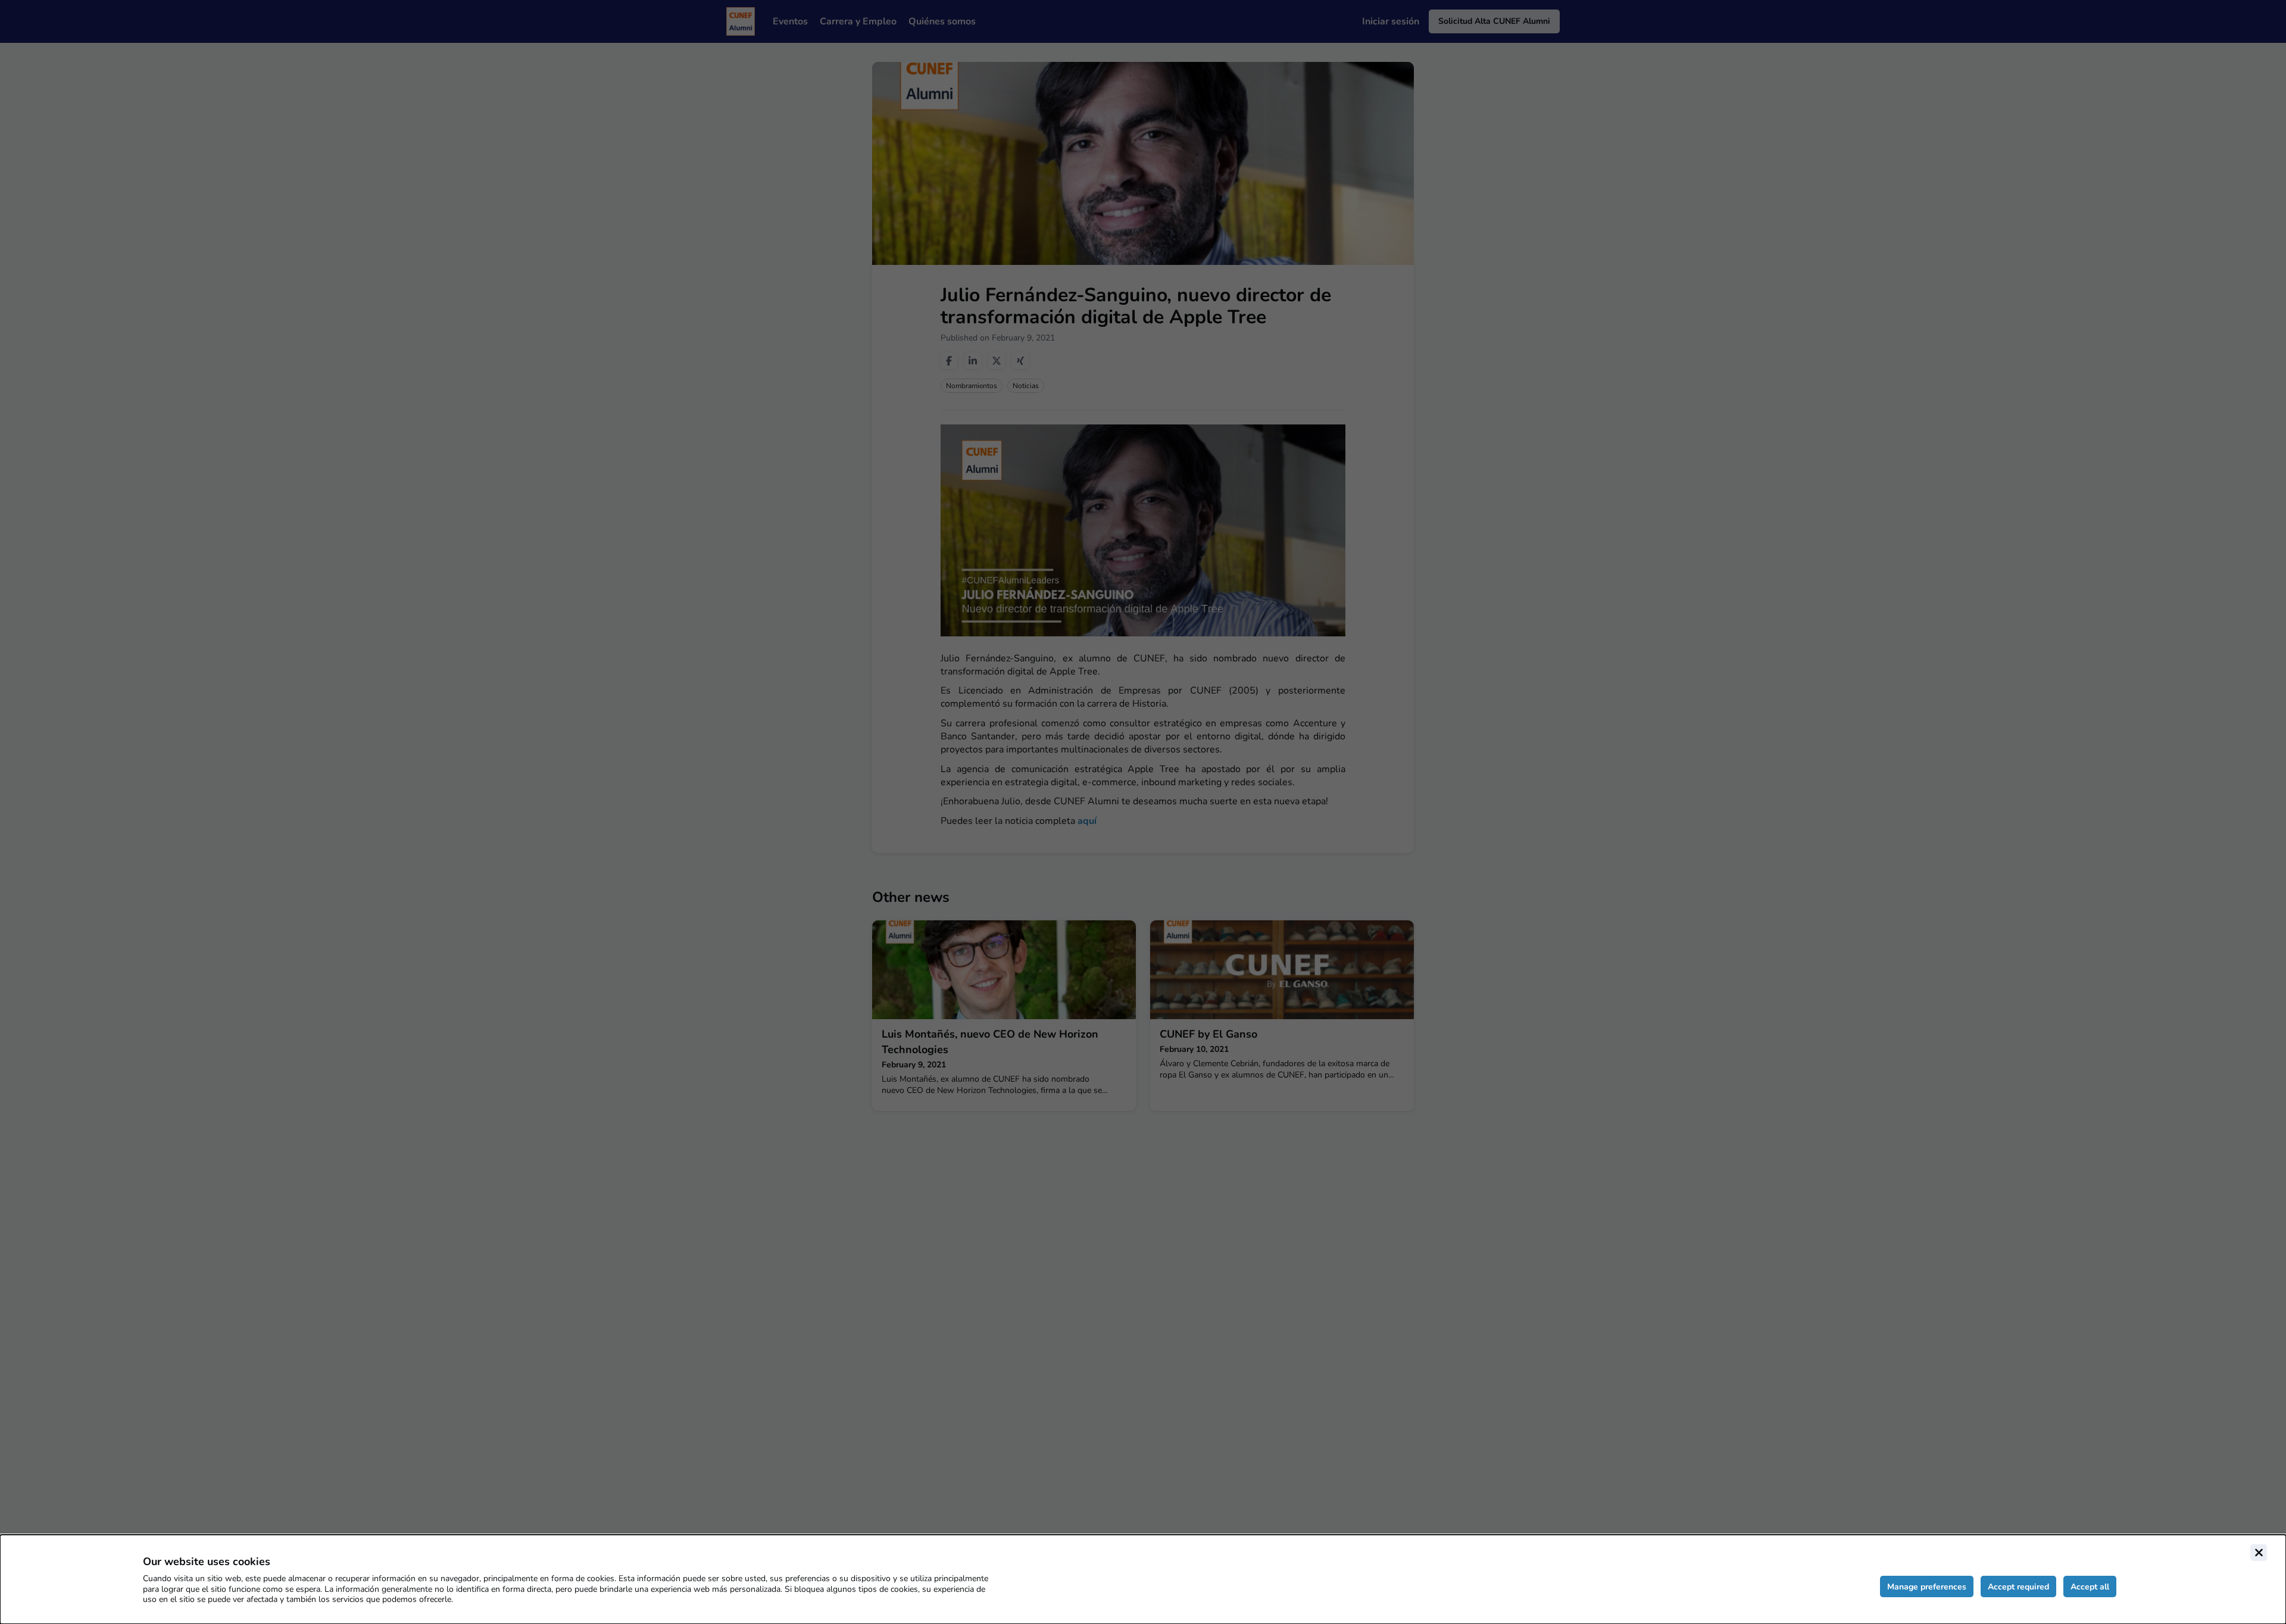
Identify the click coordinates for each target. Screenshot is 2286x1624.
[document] (1143, 1579)
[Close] (2259, 1553)
